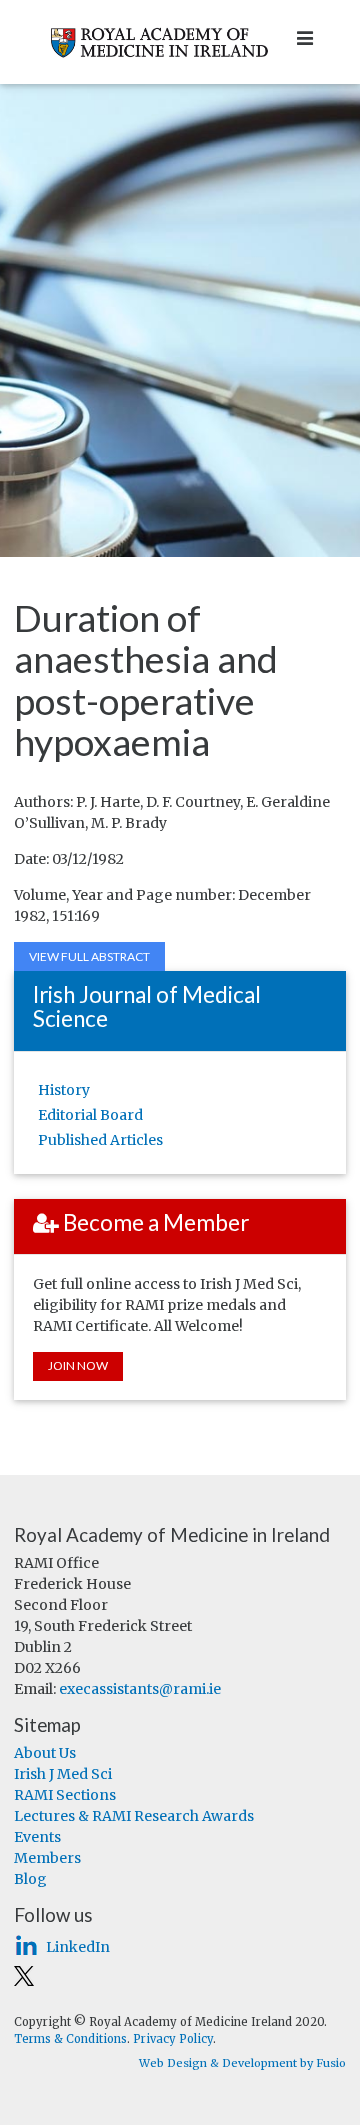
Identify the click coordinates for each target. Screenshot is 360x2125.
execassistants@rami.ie (140, 1689)
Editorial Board (90, 1115)
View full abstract (89, 956)
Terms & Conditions (70, 2039)
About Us (45, 1753)
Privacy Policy (173, 2039)
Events (37, 1837)
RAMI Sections (65, 1795)
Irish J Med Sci (63, 1774)
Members (47, 1858)
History (64, 1090)
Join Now (78, 1365)
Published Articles (100, 1140)
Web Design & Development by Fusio (242, 2063)
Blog (30, 1879)
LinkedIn (78, 1947)
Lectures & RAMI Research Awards (134, 1816)
